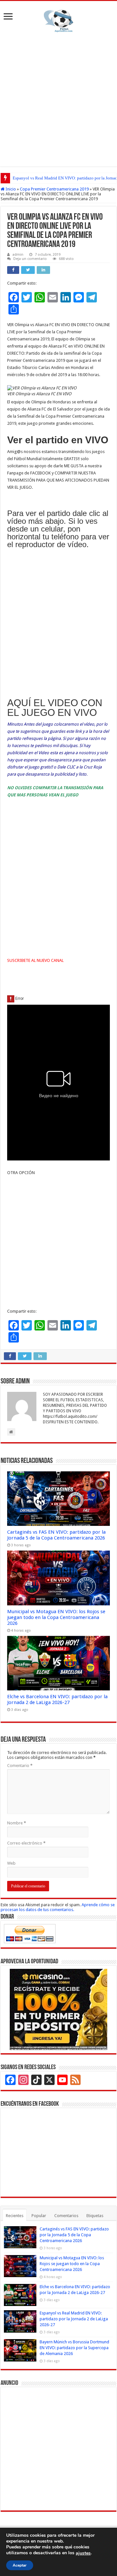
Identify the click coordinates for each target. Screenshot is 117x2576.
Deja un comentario (30, 259)
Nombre (17, 1823)
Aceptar (20, 2565)
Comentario (20, 1766)
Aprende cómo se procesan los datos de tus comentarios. (58, 1907)
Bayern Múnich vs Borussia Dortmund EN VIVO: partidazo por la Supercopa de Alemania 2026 (74, 2348)
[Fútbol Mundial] (58, 21)
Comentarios (66, 2216)
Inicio (10, 189)
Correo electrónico (26, 1843)
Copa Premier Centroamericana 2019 (54, 189)
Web (11, 1863)
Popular (39, 2216)
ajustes (83, 2553)
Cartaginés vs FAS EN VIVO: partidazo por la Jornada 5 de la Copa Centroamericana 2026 (56, 1535)
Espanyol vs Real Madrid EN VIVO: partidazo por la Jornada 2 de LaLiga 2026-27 (74, 2319)
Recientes (15, 2216)
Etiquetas (95, 2216)
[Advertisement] (58, 98)
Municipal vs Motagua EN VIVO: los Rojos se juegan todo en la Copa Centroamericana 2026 (56, 1617)
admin (18, 255)
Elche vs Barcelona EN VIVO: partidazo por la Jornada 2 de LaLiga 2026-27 (57, 1699)
